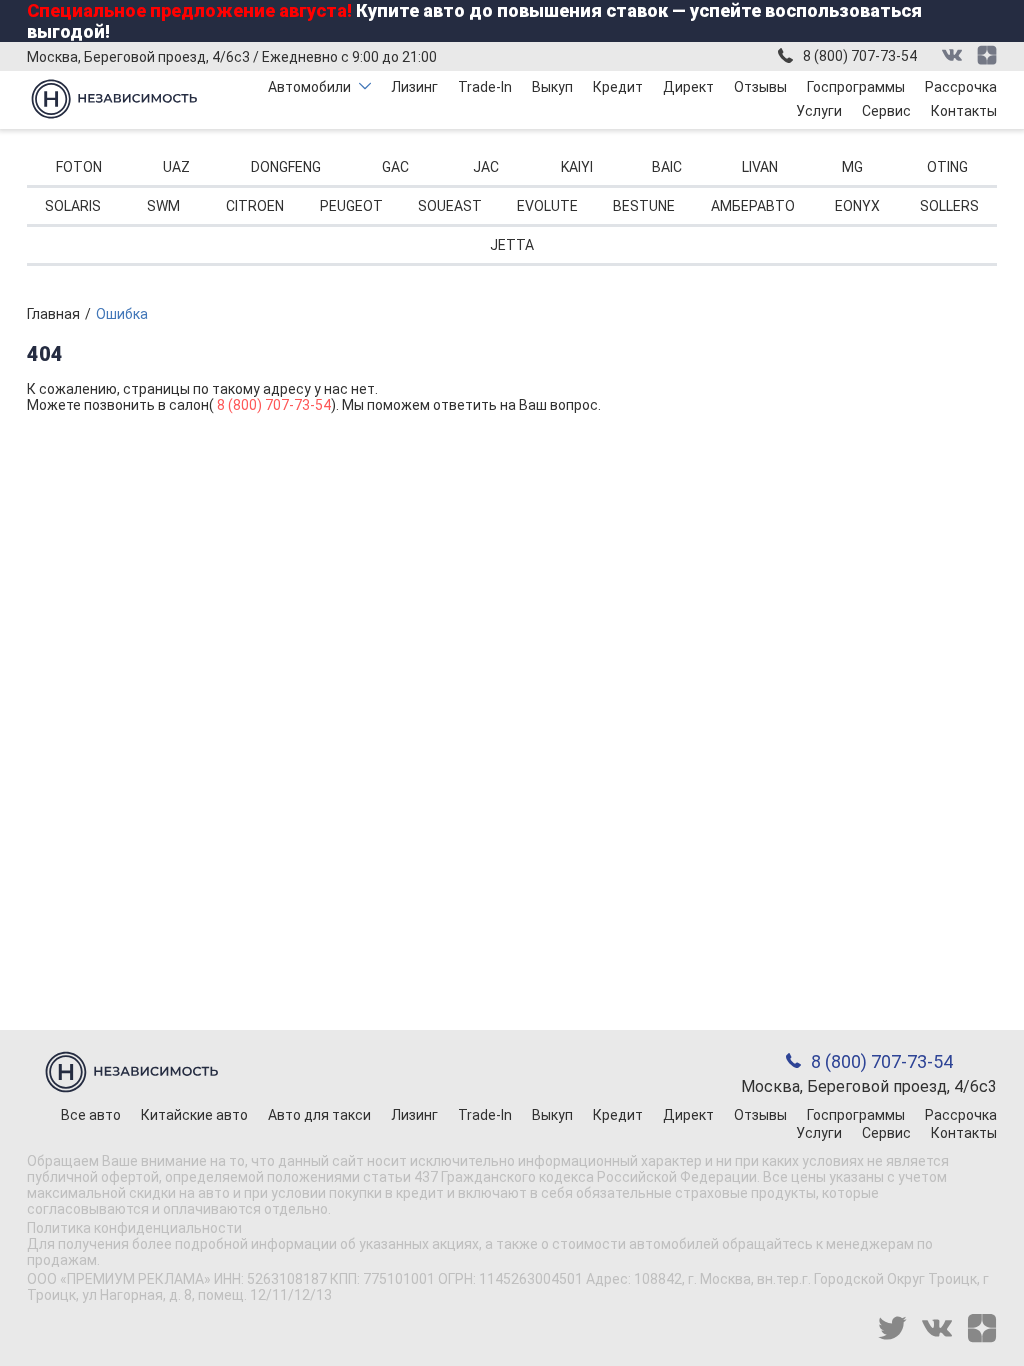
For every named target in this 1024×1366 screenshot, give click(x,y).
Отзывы (760, 87)
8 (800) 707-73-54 (860, 56)
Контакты (964, 111)
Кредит (618, 87)
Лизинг (414, 87)
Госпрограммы (856, 87)
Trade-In (485, 87)
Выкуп (552, 87)
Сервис (886, 111)
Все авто (91, 1115)
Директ (688, 87)
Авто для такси (319, 1115)
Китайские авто (194, 1115)
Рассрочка (961, 87)
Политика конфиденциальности (134, 1228)
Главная (53, 314)
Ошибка (122, 314)
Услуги (819, 111)
